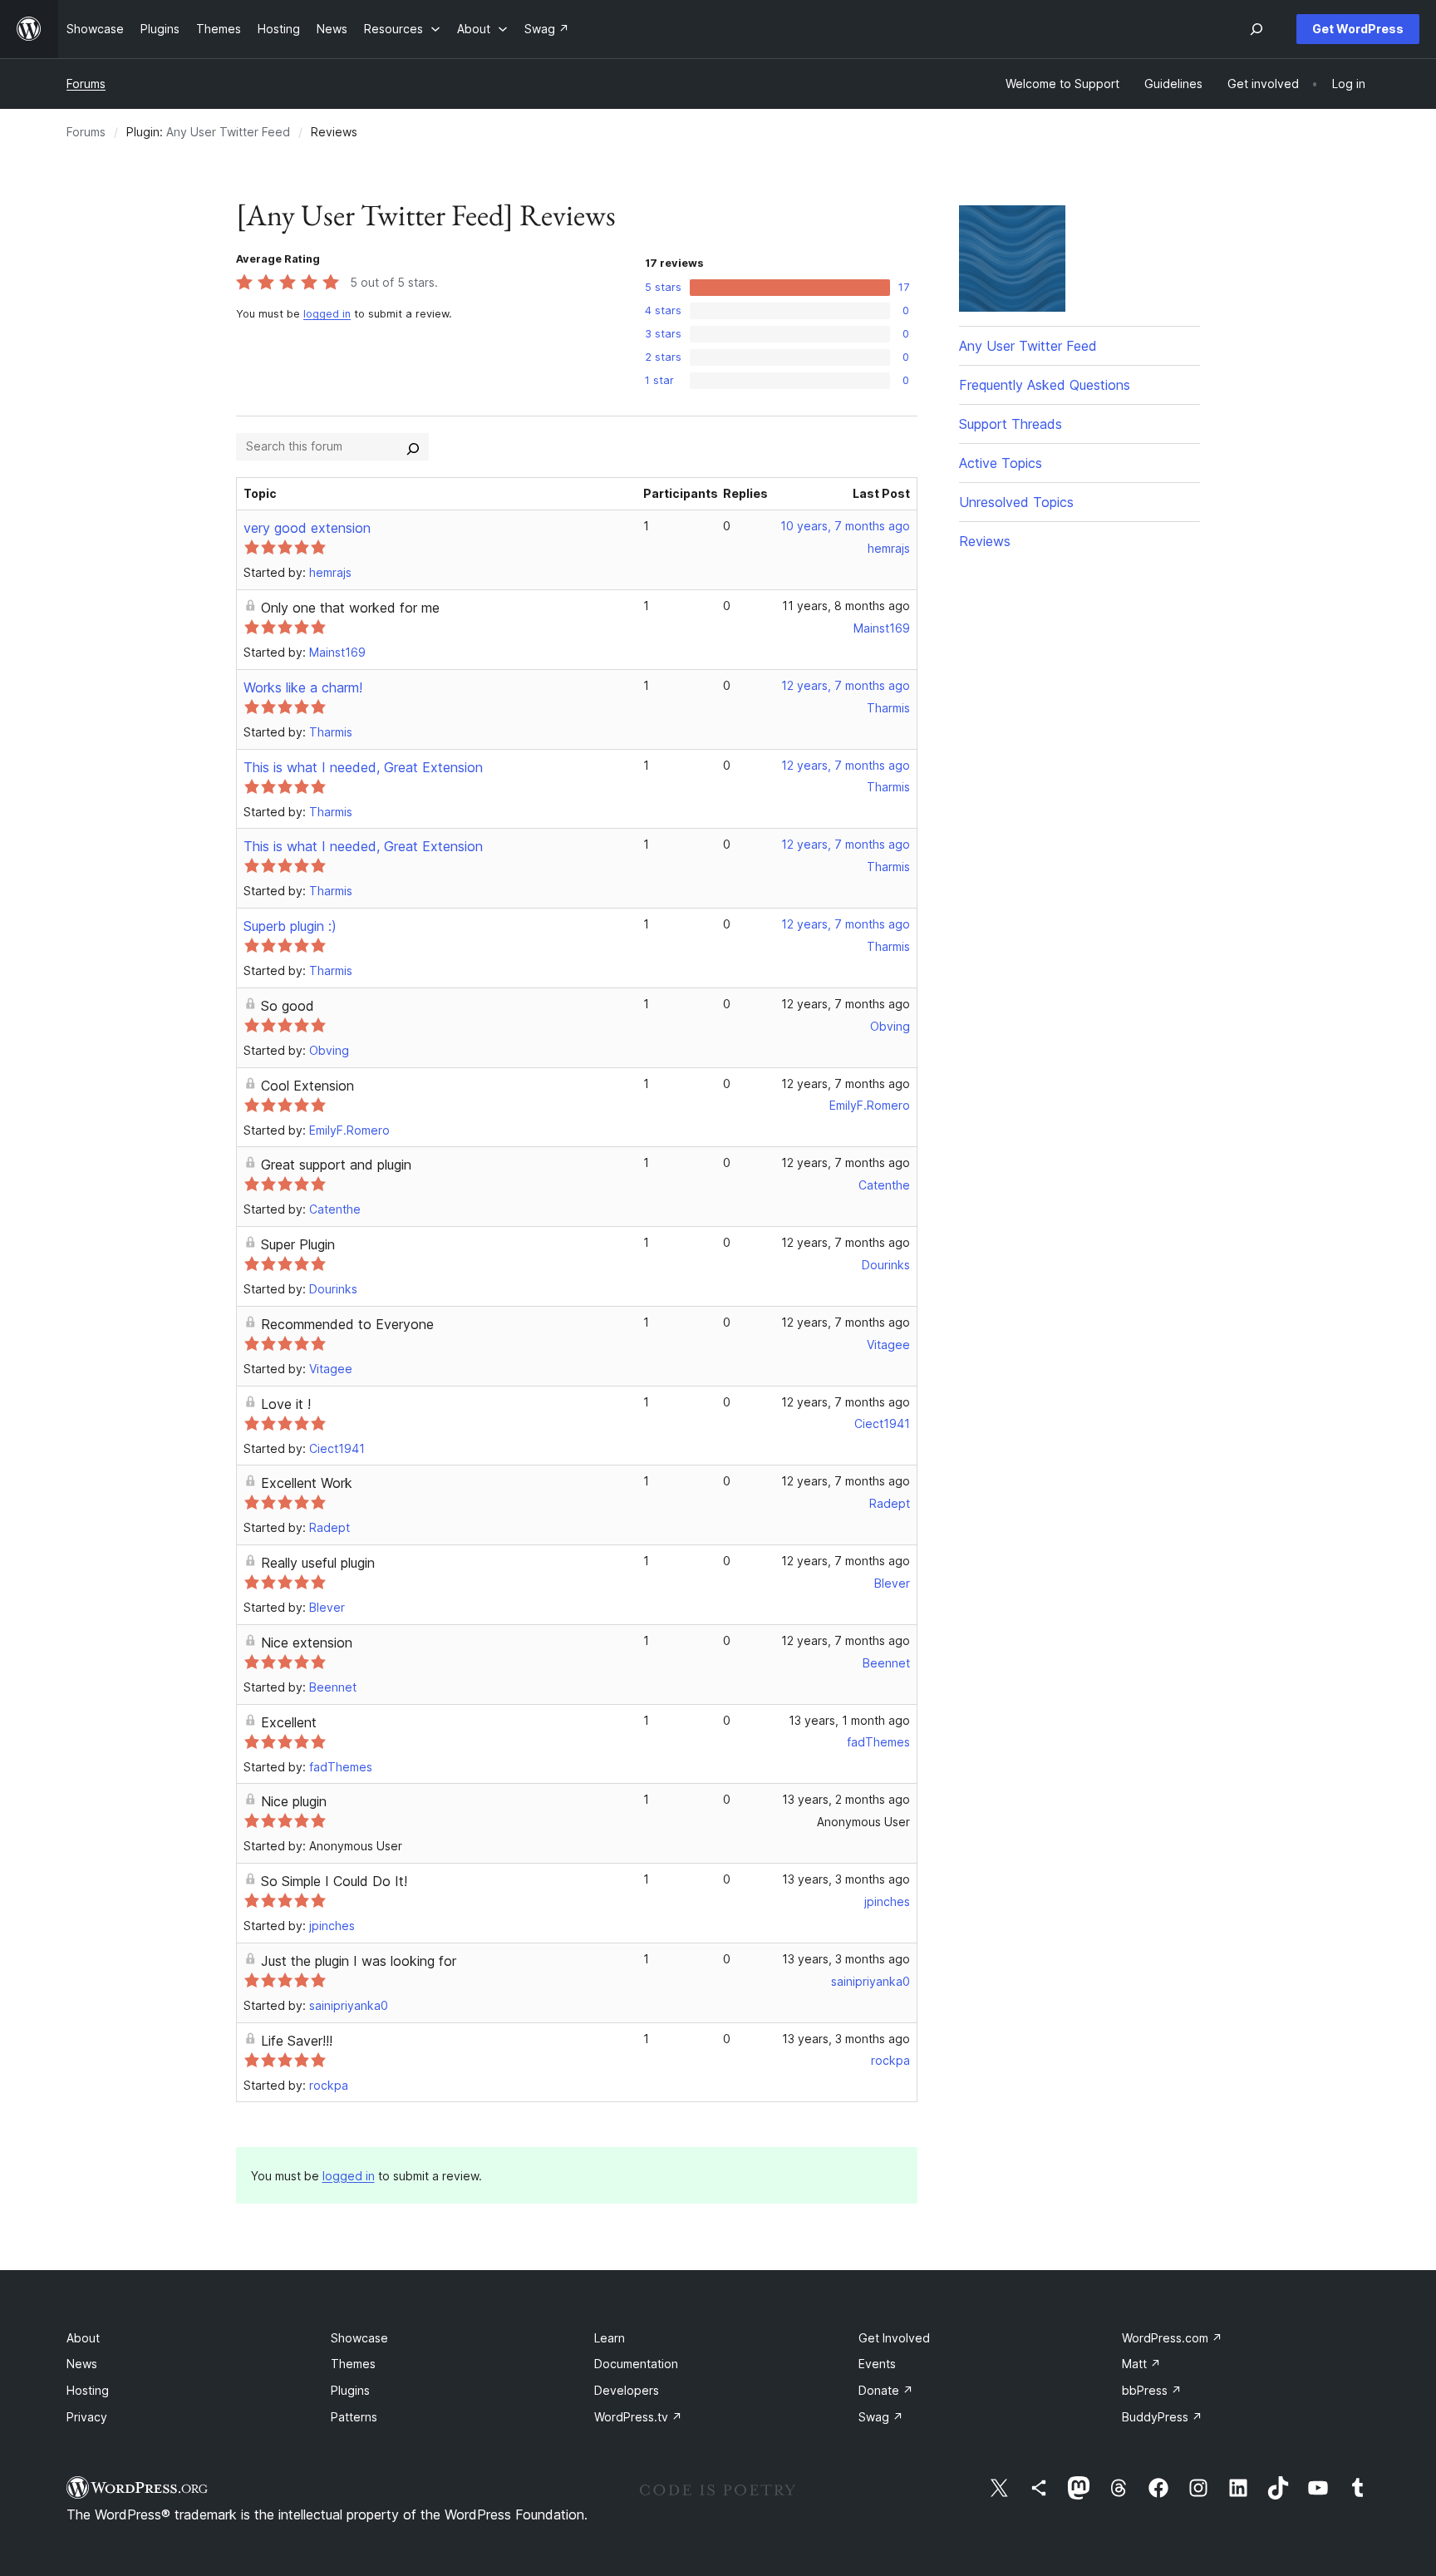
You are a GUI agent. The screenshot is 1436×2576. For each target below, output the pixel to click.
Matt (1141, 2364)
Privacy (87, 2417)
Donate (886, 2390)
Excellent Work (307, 1483)
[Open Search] (1256, 29)
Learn (610, 2338)
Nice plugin (294, 1801)
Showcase (359, 2338)
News (82, 2364)
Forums (86, 84)
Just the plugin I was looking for (359, 1961)
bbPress (1152, 2390)
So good (288, 1006)
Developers (627, 2390)
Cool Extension (307, 1086)
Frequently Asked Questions (1045, 385)
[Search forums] (413, 446)
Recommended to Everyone (347, 1324)
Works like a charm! (303, 687)
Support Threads (1011, 424)
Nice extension (307, 1643)
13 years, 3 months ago (846, 1879)
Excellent (289, 1722)
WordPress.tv (638, 2417)
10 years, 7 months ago (845, 526)
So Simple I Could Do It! (334, 1881)
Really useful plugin (318, 1563)
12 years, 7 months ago (846, 685)
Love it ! (286, 1404)
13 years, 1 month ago (849, 1720)
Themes (353, 2364)
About (83, 2338)
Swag (881, 2417)
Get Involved (894, 2338)
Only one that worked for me (350, 608)
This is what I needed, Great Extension (363, 767)
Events (877, 2364)
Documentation (636, 2364)
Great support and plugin (336, 1165)
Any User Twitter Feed (228, 132)
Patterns (354, 2417)
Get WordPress (1358, 29)
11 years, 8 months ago (846, 606)
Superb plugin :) (290, 926)
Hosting (88, 2390)
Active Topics (1001, 463)
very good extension (307, 528)
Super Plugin (298, 1244)
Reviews (985, 541)
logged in (327, 314)
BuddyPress (1162, 2417)
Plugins (350, 2390)
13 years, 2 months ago (846, 1799)
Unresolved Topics (1016, 502)
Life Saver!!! (297, 2041)
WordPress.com (1172, 2338)
